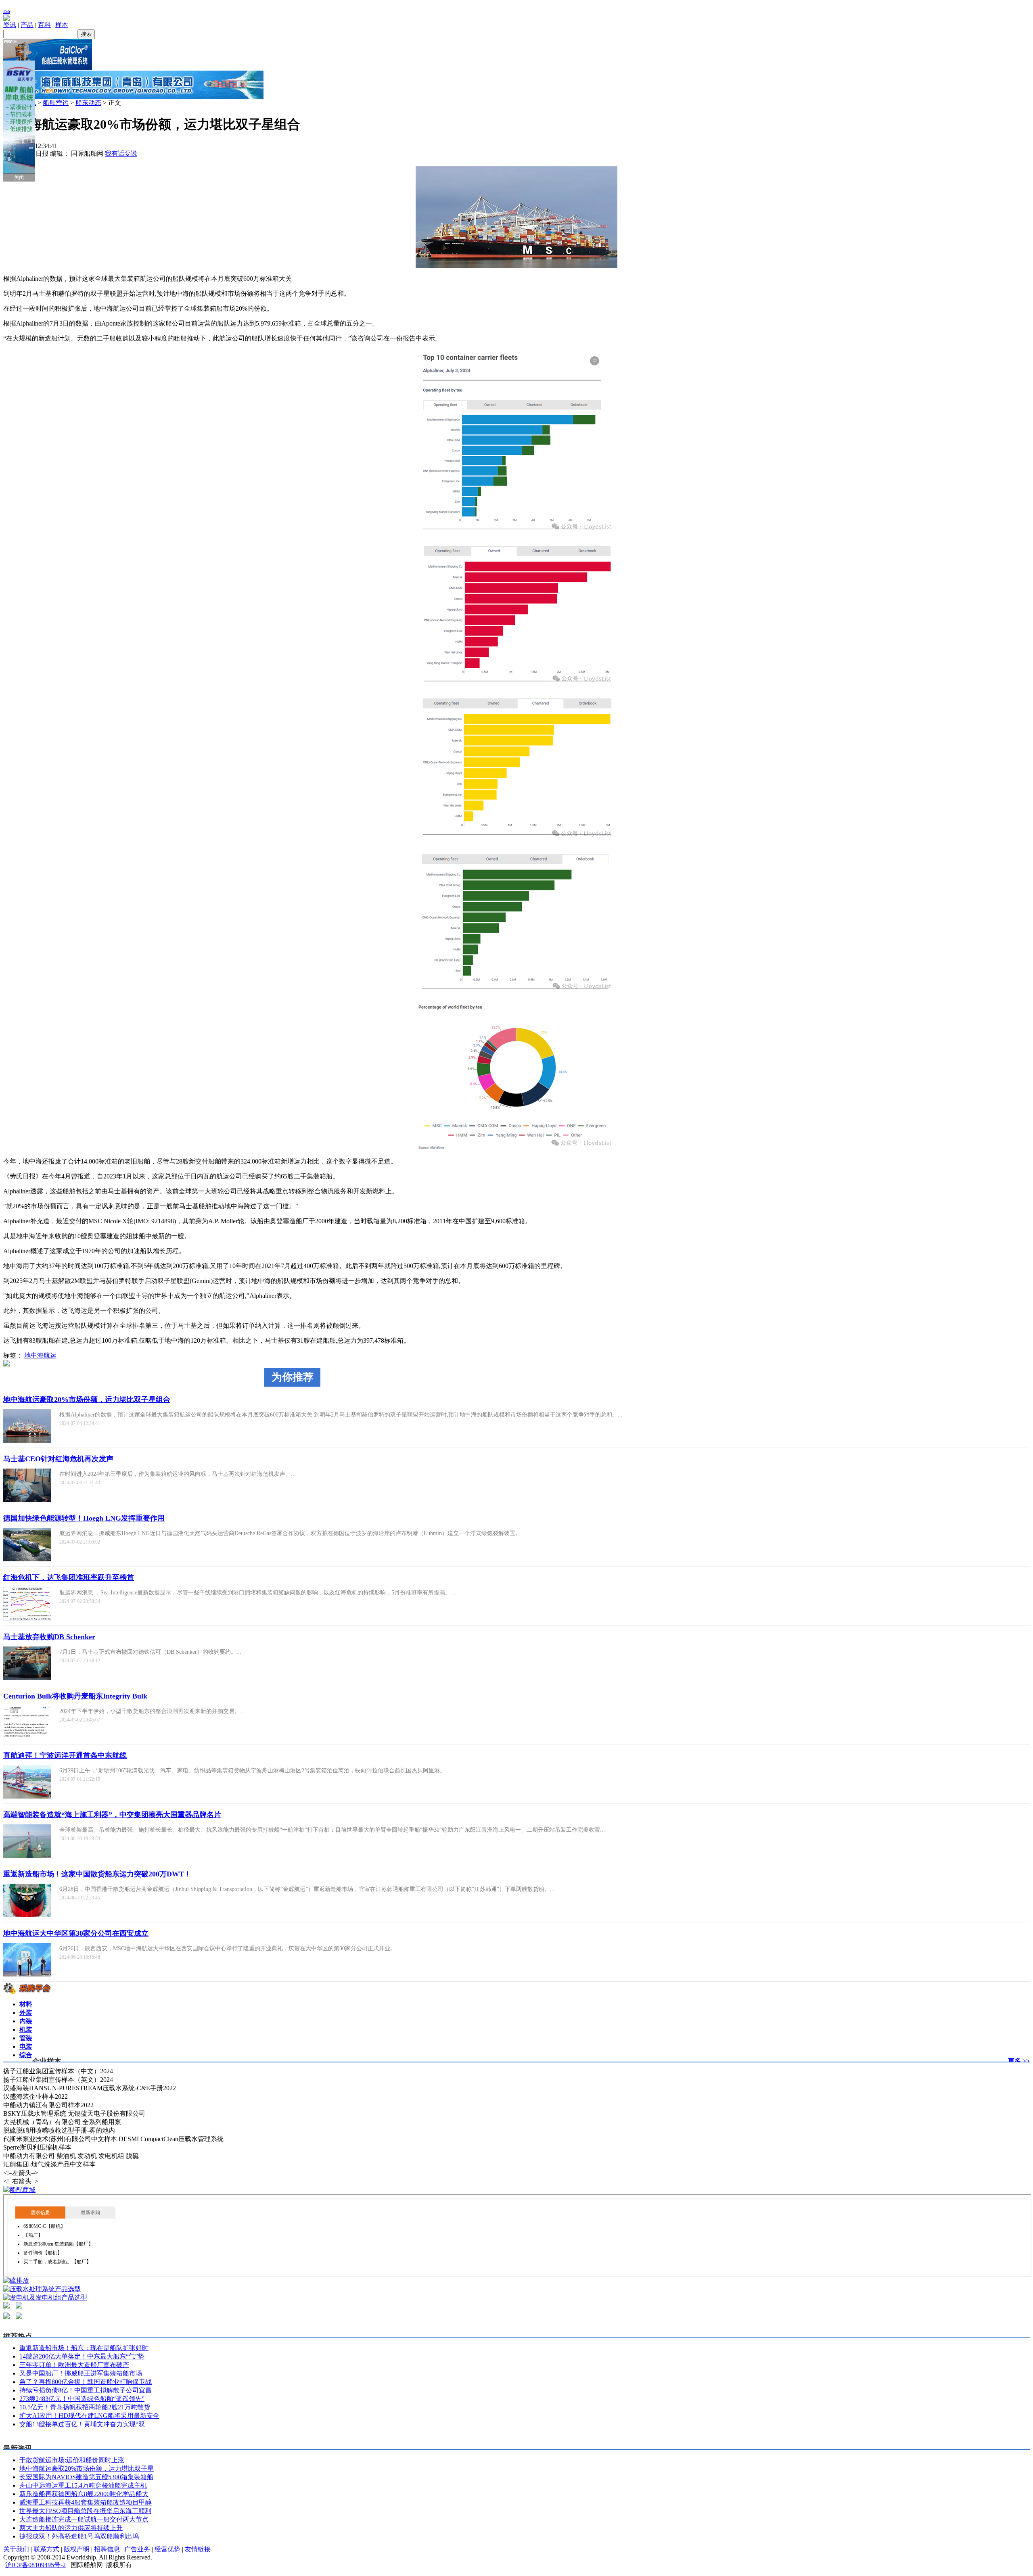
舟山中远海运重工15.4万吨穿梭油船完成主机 (83, 2485)
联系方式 (46, 2549)
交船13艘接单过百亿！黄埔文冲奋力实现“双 (82, 2424)
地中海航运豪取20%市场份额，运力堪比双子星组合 (87, 1400)
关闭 (19, 178)
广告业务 (137, 2549)
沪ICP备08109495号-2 (36, 2565)
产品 (27, 25)
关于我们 (16, 2549)
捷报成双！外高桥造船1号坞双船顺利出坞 (79, 2536)
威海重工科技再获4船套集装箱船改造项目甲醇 (86, 2502)
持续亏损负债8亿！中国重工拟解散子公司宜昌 (86, 2390)
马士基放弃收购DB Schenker (49, 1637)
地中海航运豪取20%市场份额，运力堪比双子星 (87, 2468)
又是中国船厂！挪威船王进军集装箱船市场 (81, 2373)
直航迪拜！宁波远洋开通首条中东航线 (65, 1755)
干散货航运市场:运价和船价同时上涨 (72, 2460)
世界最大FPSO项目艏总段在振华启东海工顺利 (85, 2511)
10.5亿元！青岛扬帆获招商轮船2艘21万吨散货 (85, 2407)
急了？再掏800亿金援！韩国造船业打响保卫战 (86, 2382)
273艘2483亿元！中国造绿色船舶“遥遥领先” (82, 2399)
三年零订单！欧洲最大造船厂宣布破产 (74, 2365)
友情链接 (198, 2549)
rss (7, 11)
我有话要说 (121, 154)
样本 (62, 25)
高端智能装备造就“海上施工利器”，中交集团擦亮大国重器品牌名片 (112, 1815)
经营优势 (167, 2549)
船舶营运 (56, 103)
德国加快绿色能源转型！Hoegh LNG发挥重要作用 (84, 1518)
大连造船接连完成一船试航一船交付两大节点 (84, 2519)
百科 (44, 25)
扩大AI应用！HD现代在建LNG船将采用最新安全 (89, 2416)
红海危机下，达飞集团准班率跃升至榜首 (69, 1577)
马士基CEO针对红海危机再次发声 (58, 1459)
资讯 (10, 25)
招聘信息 (107, 2549)
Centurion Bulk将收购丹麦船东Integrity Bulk (75, 1696)
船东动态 (88, 103)
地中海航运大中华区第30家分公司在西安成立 (76, 1933)
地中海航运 (40, 1355)
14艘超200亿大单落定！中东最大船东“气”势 (82, 2356)
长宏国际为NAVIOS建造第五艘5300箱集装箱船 (86, 2477)
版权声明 (77, 2549)
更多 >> (1019, 2061)
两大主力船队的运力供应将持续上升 (71, 2528)
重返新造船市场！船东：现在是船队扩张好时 (84, 2348)
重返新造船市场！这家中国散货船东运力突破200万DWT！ (97, 1874)
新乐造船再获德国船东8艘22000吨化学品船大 (84, 2494)
